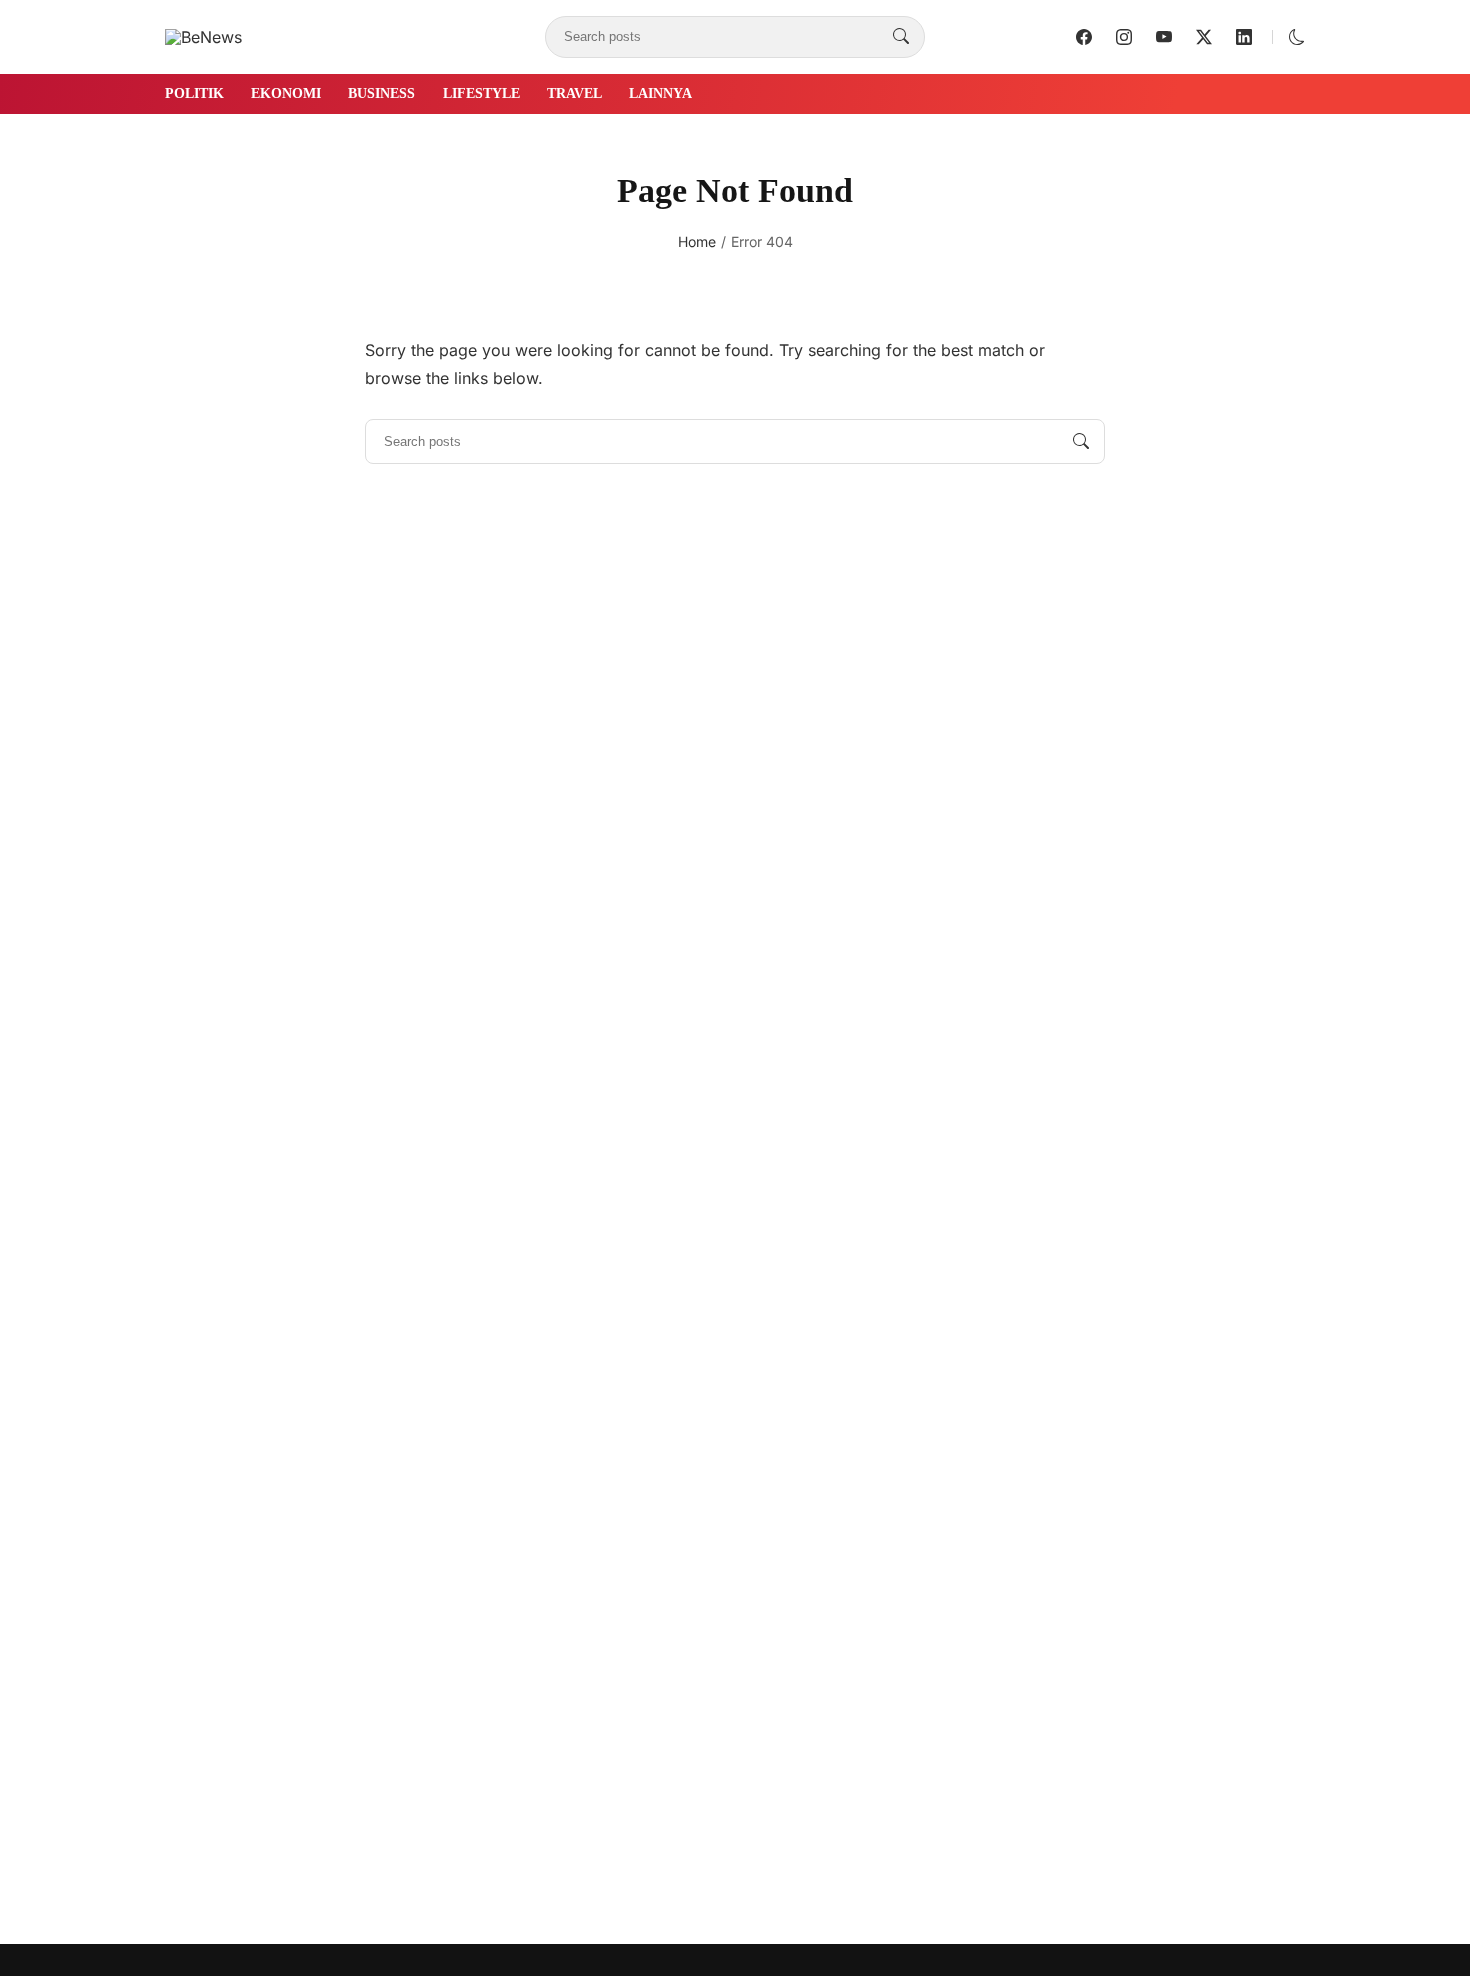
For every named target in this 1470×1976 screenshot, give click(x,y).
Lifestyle (481, 93)
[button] (1297, 37)
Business (381, 93)
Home (697, 241)
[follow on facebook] (1084, 37)
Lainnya (660, 93)
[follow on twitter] (1204, 37)
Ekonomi (286, 93)
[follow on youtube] (1164, 37)
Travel (574, 93)
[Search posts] (901, 37)
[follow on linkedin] (1244, 37)
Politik (194, 93)
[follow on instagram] (1124, 37)
